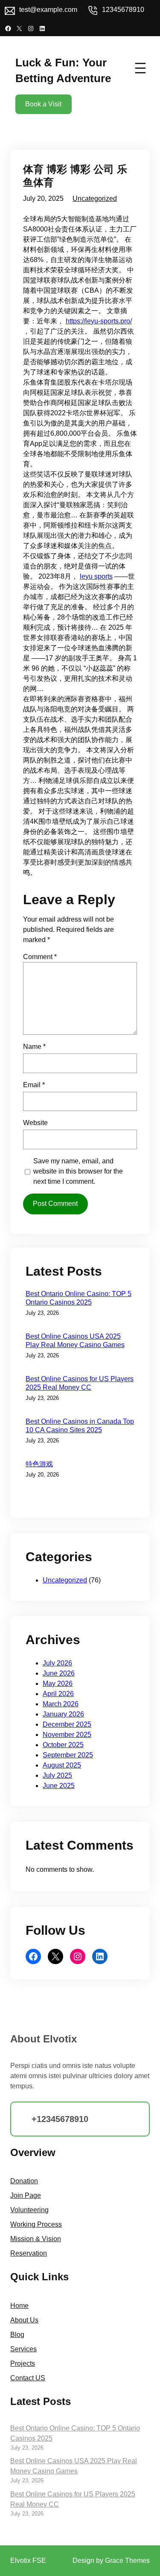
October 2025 (63, 1745)
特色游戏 (39, 1464)
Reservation (29, 2253)
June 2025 (59, 1786)
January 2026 (63, 1714)
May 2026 (58, 1684)
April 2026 (58, 1694)
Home (19, 2306)
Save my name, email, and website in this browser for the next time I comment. (78, 1171)
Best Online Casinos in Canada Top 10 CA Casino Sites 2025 (80, 1426)
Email (34, 1085)
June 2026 (59, 1673)
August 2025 (62, 1765)
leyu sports (96, 576)
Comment (40, 957)
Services (23, 2349)
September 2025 (68, 1755)
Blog (17, 2335)
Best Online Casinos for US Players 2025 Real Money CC (80, 1383)
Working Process (36, 2224)
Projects (23, 2363)
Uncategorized (95, 198)
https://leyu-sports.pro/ (99, 321)
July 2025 (57, 1775)
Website (35, 1123)
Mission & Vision (36, 2239)
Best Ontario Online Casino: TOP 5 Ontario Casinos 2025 (79, 1298)
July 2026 (57, 1663)
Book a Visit (43, 104)
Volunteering (29, 2210)
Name (34, 1047)
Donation (24, 2181)
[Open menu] (140, 68)
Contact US (28, 2378)
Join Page (26, 2195)
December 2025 (67, 1724)
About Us (24, 2320)
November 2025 (67, 1735)
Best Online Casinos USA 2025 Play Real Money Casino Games (75, 1341)
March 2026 (61, 1704)
